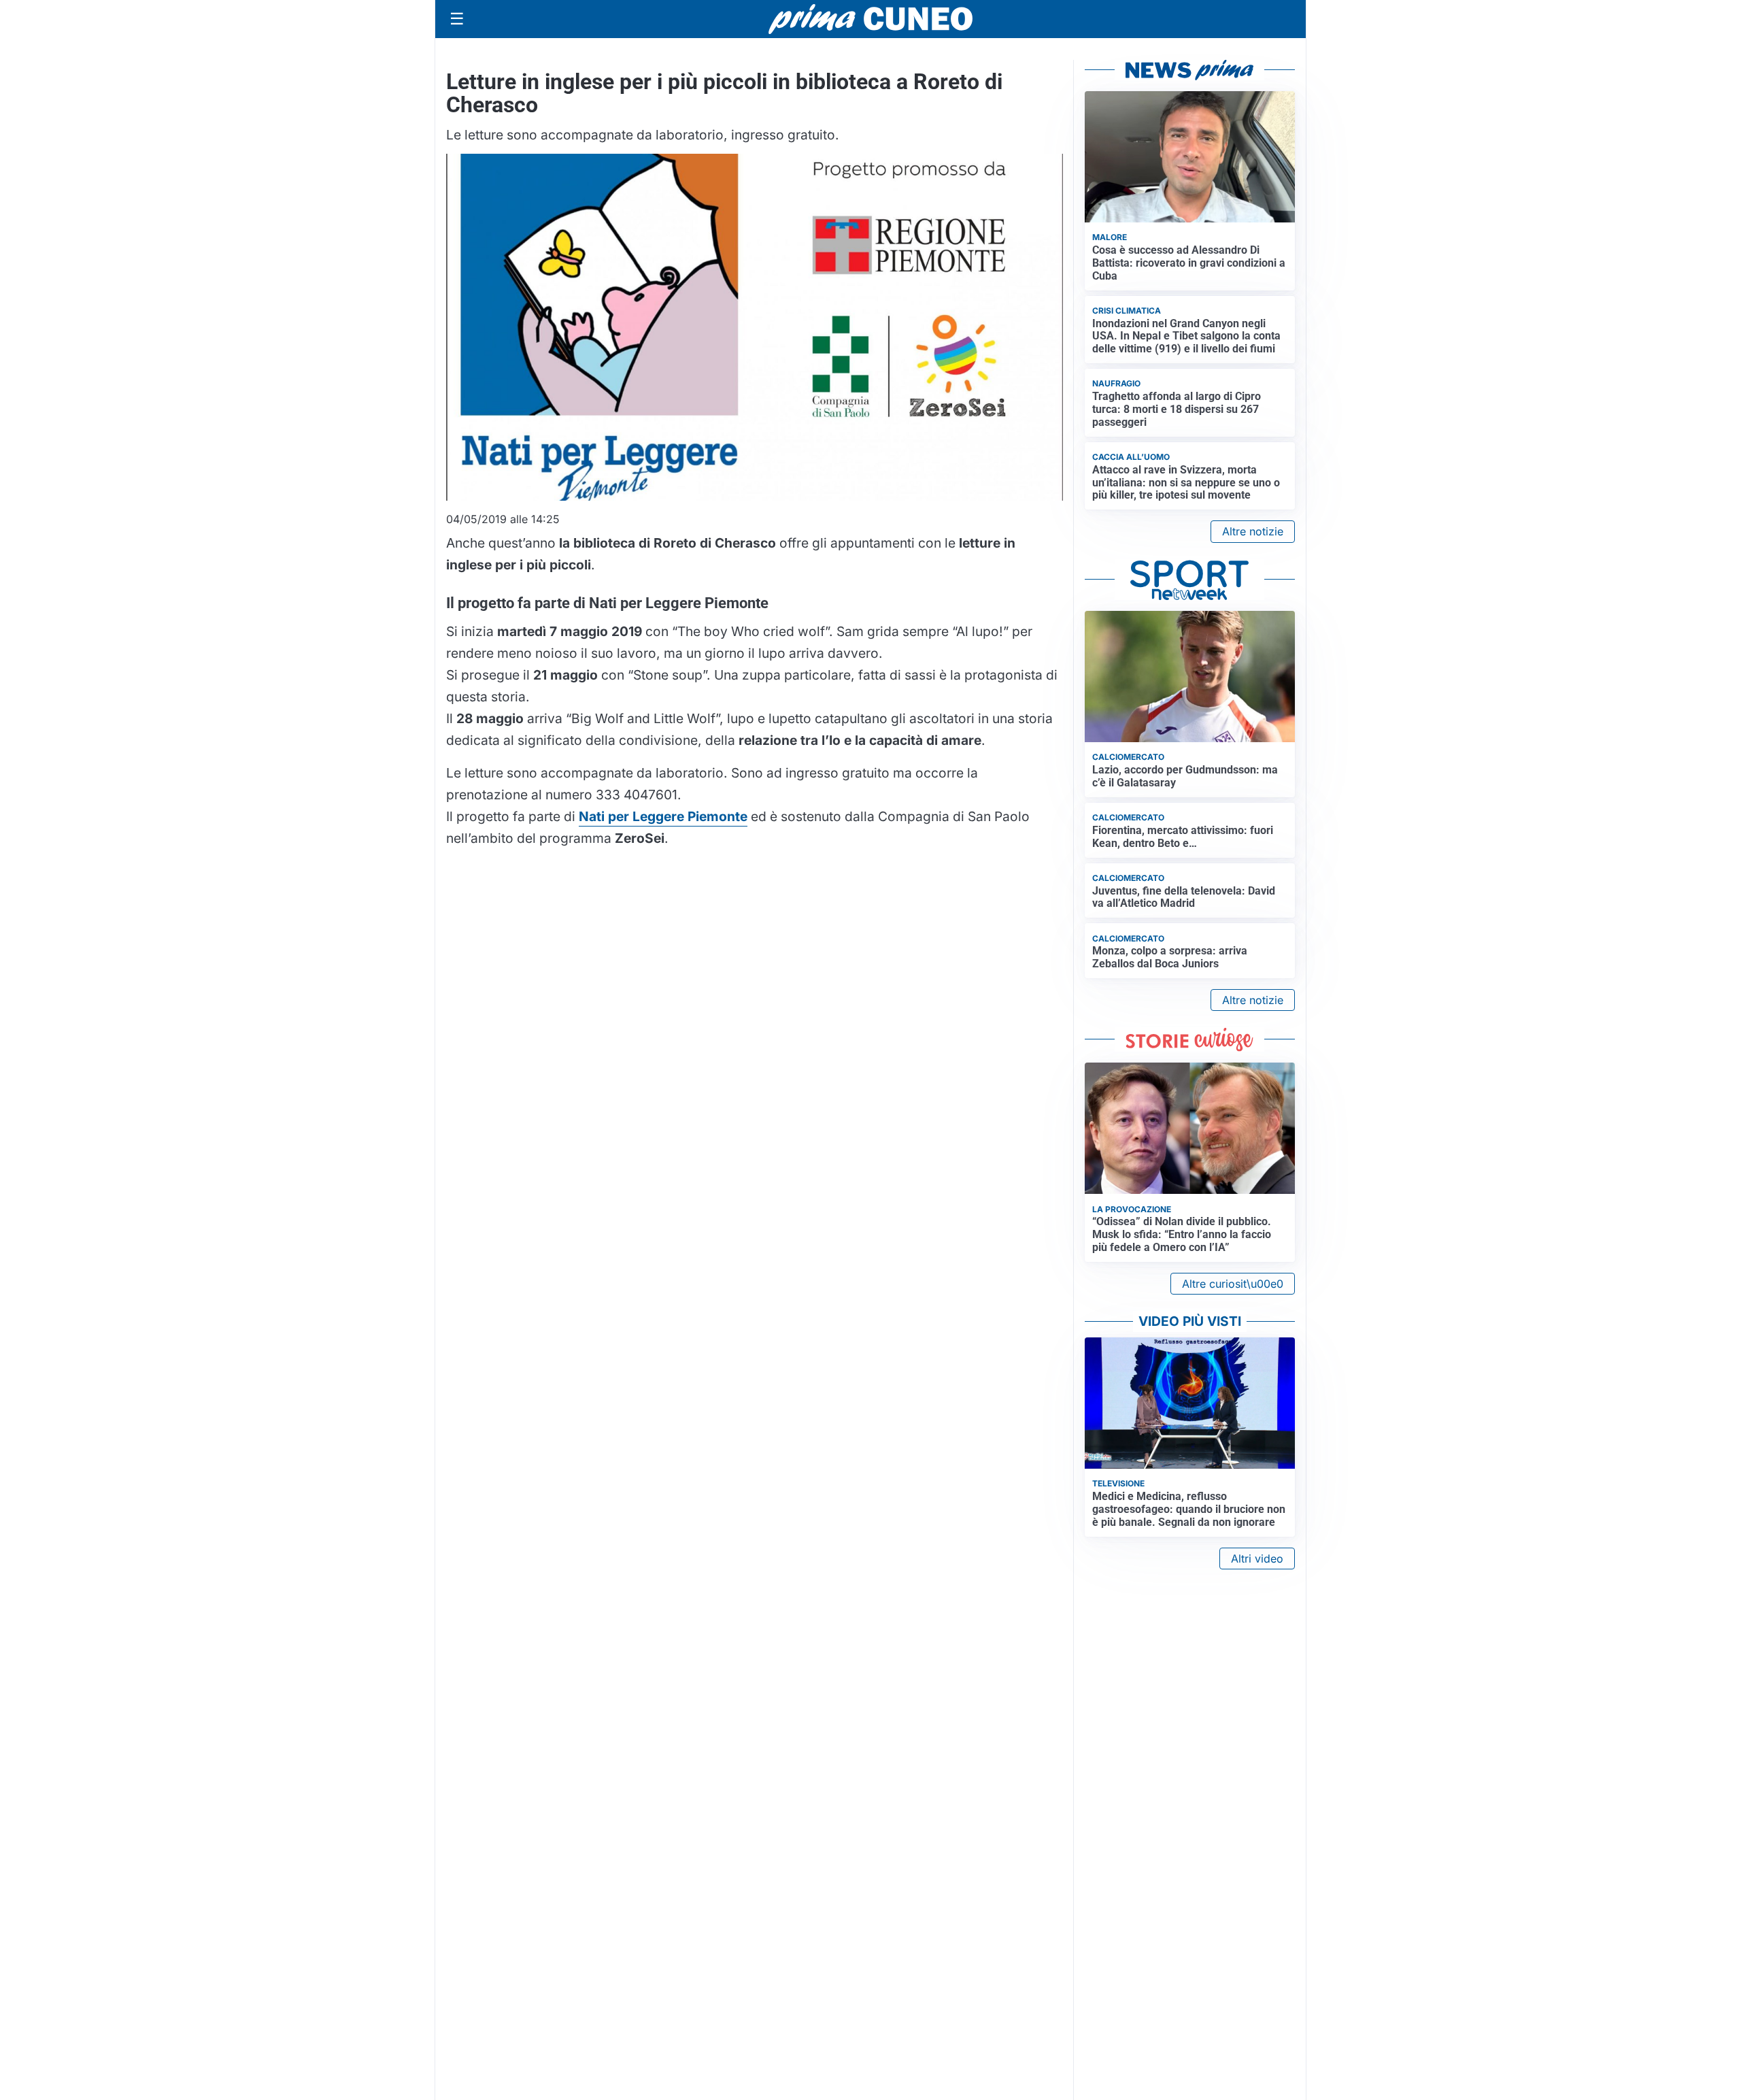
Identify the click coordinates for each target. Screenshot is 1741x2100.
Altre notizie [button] (1253, 531)
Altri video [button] (1257, 1559)
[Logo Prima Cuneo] (870, 19)
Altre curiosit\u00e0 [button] (1233, 1284)
